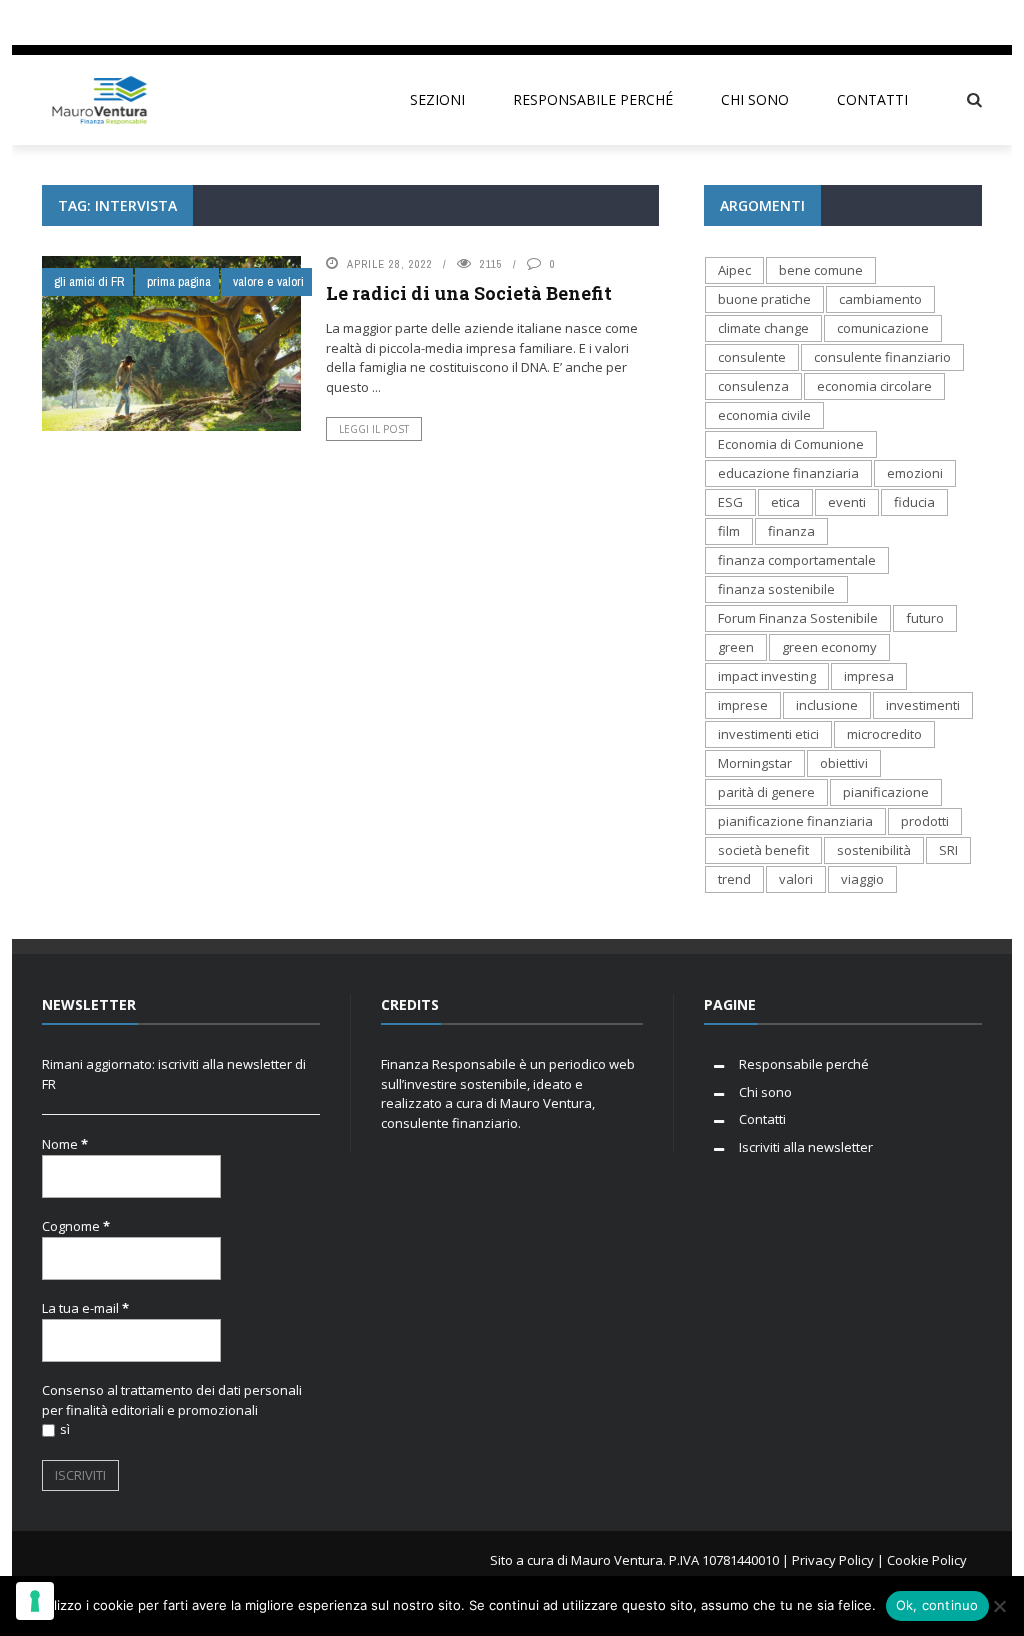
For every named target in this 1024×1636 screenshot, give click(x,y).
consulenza (753, 386)
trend (734, 879)
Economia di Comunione (791, 444)
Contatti (872, 99)
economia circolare (874, 386)
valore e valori (268, 281)
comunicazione (883, 328)
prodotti (925, 821)
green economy (829, 647)
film (729, 531)
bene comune (821, 270)
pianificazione (886, 792)
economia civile (764, 415)
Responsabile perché (593, 99)
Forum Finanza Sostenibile (798, 618)
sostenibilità (874, 850)
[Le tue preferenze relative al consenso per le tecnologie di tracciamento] (35, 1601)
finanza (791, 531)
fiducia (914, 502)
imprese (743, 705)
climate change (763, 328)
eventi (847, 502)
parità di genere (766, 792)
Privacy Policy (833, 1560)
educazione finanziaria (788, 473)
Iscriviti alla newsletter (806, 1147)
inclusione (827, 705)
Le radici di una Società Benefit (469, 293)
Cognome (76, 1226)
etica (785, 502)
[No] (999, 1606)
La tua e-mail (85, 1308)
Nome (65, 1144)
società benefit (763, 850)
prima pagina (179, 281)
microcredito (884, 734)
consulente (752, 357)
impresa (869, 676)
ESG (730, 502)
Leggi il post (374, 429)
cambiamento (880, 299)
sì (65, 1429)
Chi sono (755, 99)
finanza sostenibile (776, 589)
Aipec (734, 270)
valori (796, 879)
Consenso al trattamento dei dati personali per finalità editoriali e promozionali (172, 1400)
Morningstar (755, 763)
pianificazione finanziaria (795, 821)
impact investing (767, 676)
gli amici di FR (89, 281)
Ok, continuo (937, 1605)
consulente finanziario (882, 357)
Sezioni (437, 99)
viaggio (862, 879)
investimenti (923, 705)
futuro (925, 618)
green (736, 647)
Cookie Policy (927, 1560)
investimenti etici (768, 734)
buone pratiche (764, 299)
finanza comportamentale (797, 560)
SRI (948, 850)
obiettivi (844, 763)
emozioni (915, 473)
